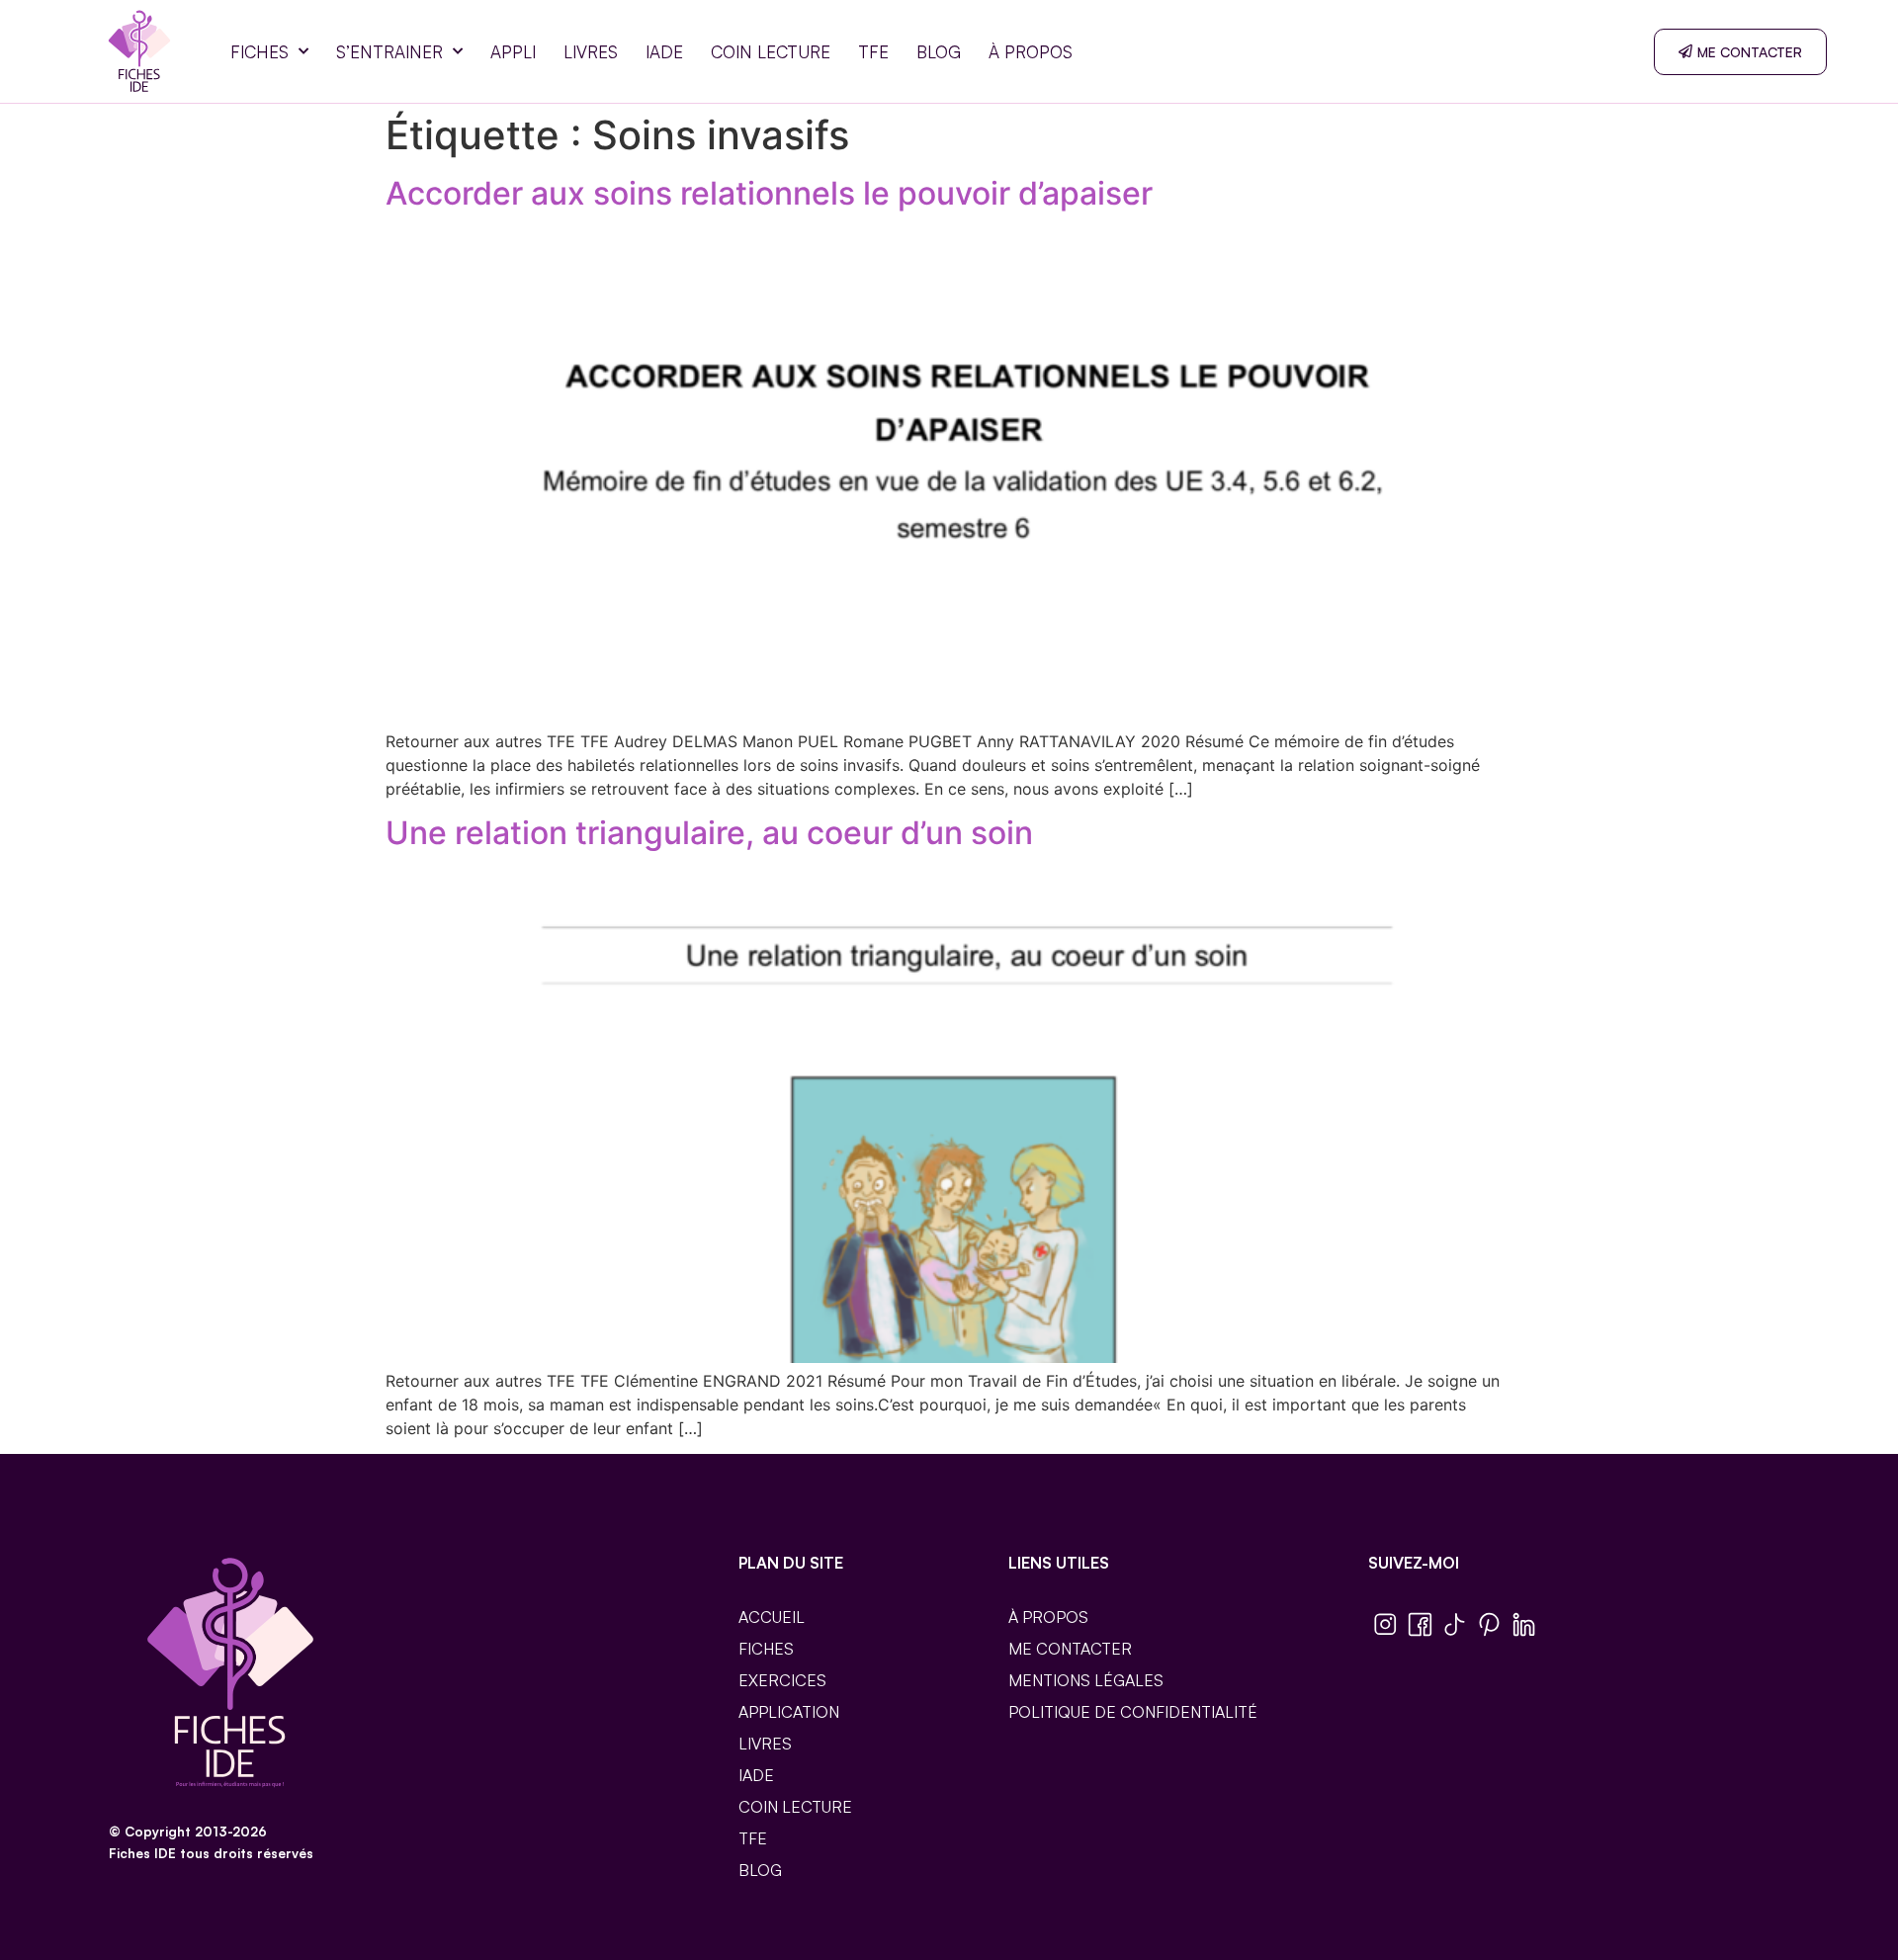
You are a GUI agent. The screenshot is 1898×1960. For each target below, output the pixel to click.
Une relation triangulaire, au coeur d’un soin (709, 833)
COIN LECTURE (771, 52)
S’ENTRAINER (389, 52)
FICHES (259, 52)
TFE (873, 52)
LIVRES (591, 52)
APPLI (513, 52)
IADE (664, 52)
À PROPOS (1031, 52)
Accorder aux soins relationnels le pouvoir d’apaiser (769, 193)
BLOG (939, 52)
